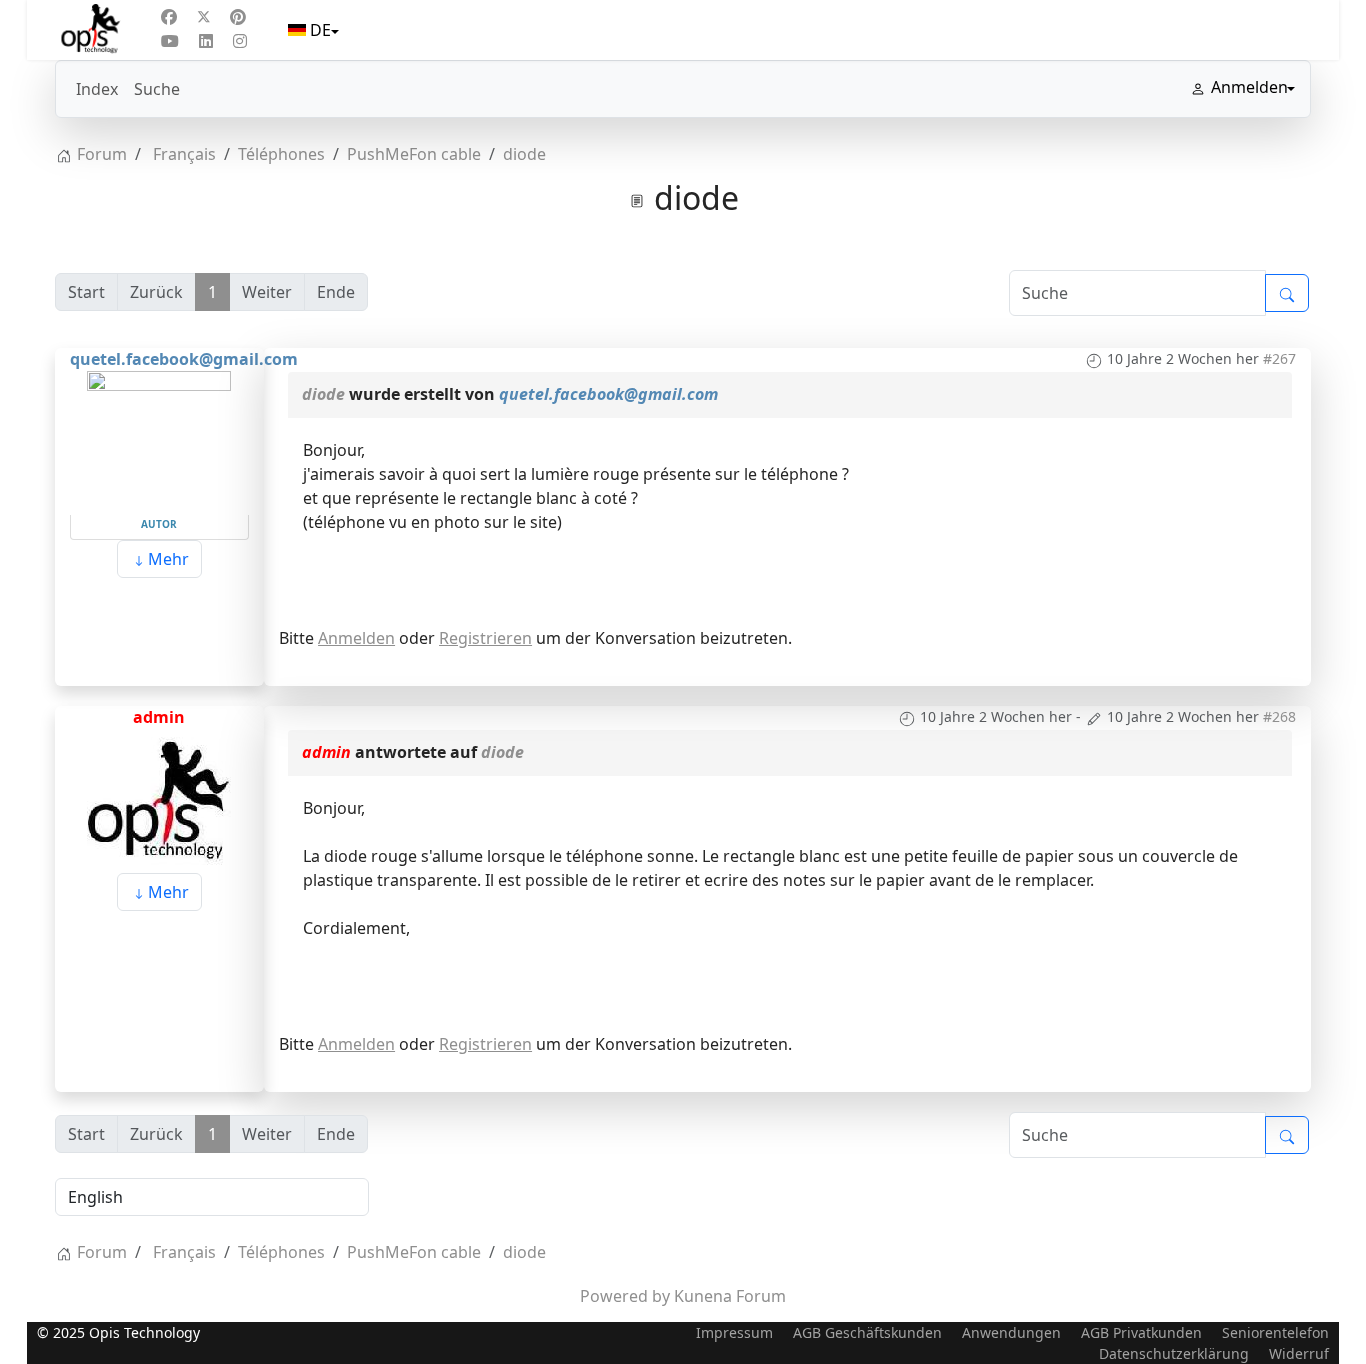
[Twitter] (204, 17)
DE (320, 30)
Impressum (734, 1332)
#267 (1279, 358)
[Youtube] (170, 41)
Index (97, 89)
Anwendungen (1011, 1332)
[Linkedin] (206, 41)
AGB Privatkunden (1141, 1332)
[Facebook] (169, 17)
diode (323, 394)
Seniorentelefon (1275, 1332)
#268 (1279, 716)
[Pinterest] (238, 17)
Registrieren (485, 638)
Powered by (625, 1296)
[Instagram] (240, 41)
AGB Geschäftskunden (867, 1332)
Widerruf (1299, 1353)
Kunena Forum (730, 1296)
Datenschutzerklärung (1174, 1353)
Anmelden (356, 638)
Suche (157, 89)
